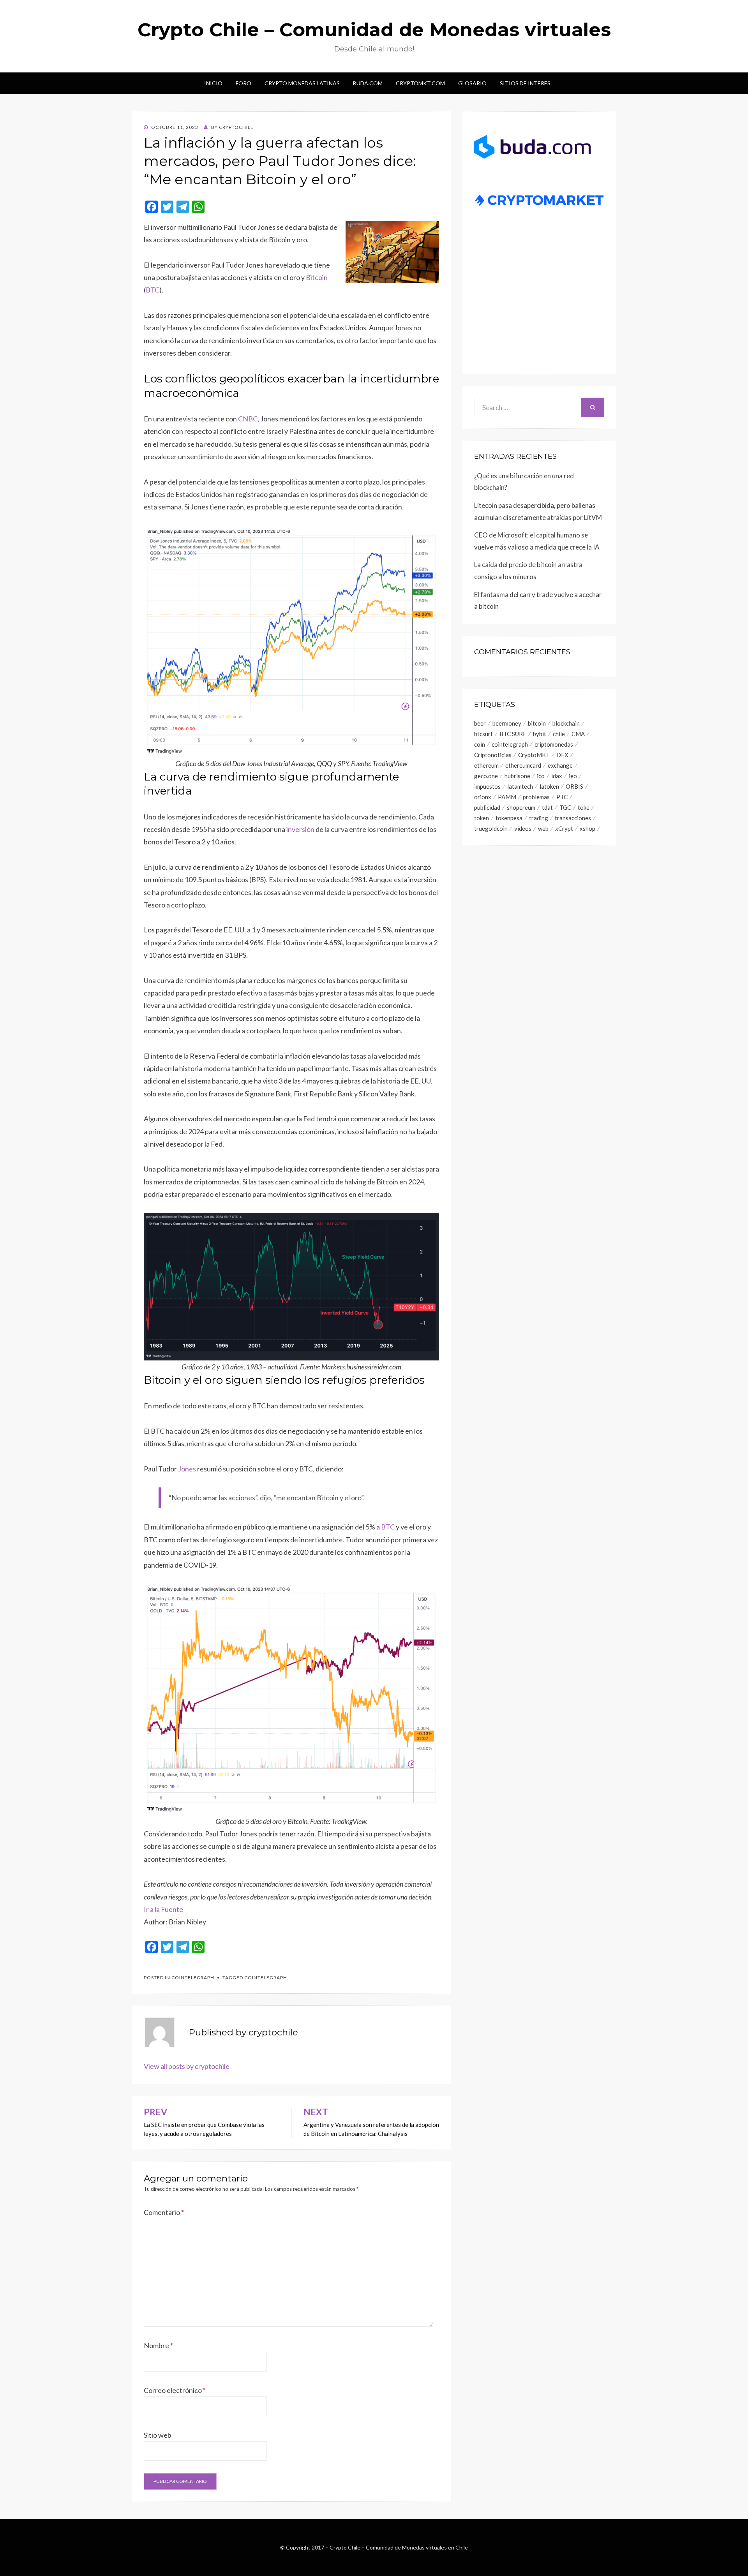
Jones (187, 1469)
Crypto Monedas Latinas (302, 83)
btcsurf (483, 734)
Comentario (164, 2212)
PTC (562, 797)
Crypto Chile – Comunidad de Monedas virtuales (374, 30)
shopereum (521, 807)
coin (480, 744)
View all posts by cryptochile (187, 2066)
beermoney (507, 723)
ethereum (486, 765)
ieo (573, 776)
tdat (547, 807)
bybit (540, 734)
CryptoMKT (534, 755)
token (482, 818)
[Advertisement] (539, 302)
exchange (560, 765)
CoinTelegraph (193, 1978)
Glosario (472, 83)
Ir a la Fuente (163, 1909)
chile (559, 734)
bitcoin (537, 723)
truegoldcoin (491, 828)
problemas (536, 797)
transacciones (573, 818)
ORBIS (574, 786)
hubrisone (517, 776)
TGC (565, 807)
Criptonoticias (493, 755)
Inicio (213, 83)
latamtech (520, 786)
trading (539, 818)
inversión (300, 829)
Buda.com (368, 83)
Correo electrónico (175, 2390)
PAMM (507, 797)
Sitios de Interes (525, 83)
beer (480, 723)
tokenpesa (509, 818)
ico (541, 776)
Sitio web (158, 2435)
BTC (153, 290)
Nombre (158, 2345)
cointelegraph (266, 1978)
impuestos (487, 786)
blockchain (566, 723)
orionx (483, 797)
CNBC (248, 419)
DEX (562, 755)
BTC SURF (513, 734)
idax (557, 776)
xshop (587, 828)
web (543, 828)
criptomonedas (554, 744)
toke (584, 807)
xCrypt (564, 828)
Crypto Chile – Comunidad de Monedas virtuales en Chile (399, 2547)
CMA (578, 734)
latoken (549, 786)
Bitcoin (317, 277)
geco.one (486, 776)
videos (523, 828)
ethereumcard (523, 765)
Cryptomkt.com (420, 83)
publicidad (487, 807)
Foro (243, 83)
